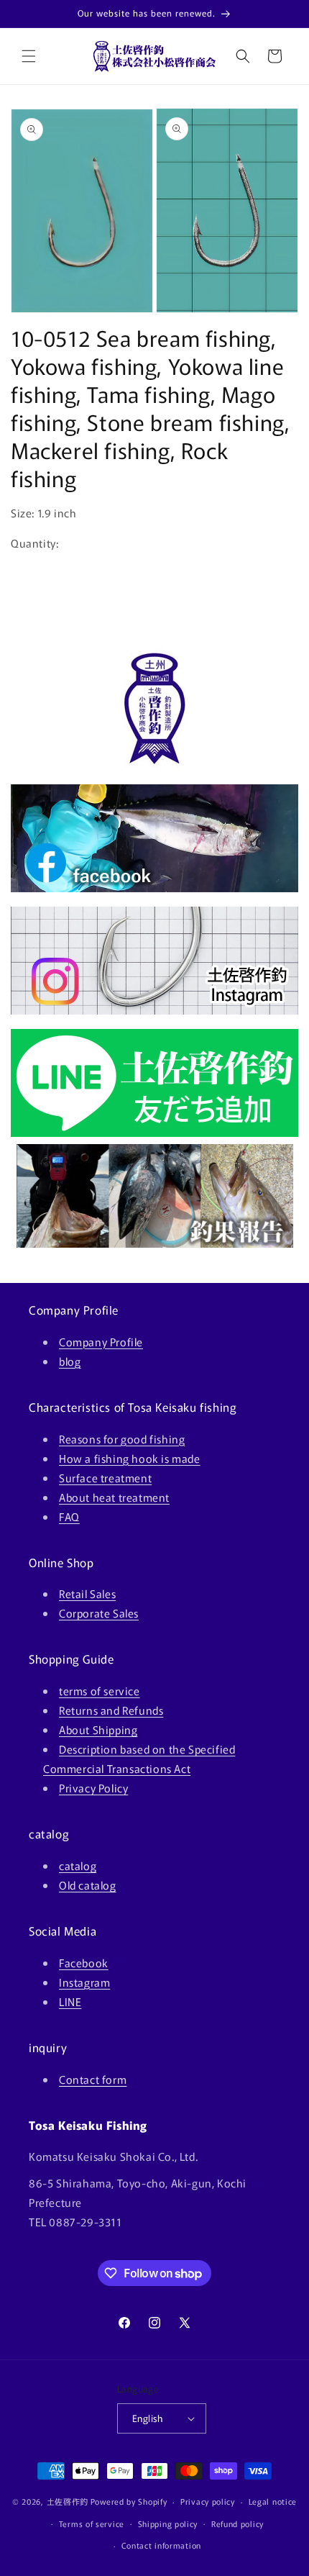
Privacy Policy (93, 1788)
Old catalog (88, 1885)
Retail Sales (87, 1593)
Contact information (161, 2545)
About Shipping (98, 1729)
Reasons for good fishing (122, 1439)
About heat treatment (114, 1497)
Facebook (84, 1963)
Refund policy (237, 2523)
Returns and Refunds (111, 1710)
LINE (70, 2001)
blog (70, 1361)
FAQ (69, 1516)
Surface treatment (105, 1478)
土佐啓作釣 (68, 2501)
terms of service (100, 1691)
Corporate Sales (99, 1613)
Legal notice (273, 2501)
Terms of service (92, 2523)
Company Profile (101, 1342)
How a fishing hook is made (130, 1458)
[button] (29, 56)
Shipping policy (168, 2523)
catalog (78, 1865)
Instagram (84, 1982)
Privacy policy (208, 2501)
